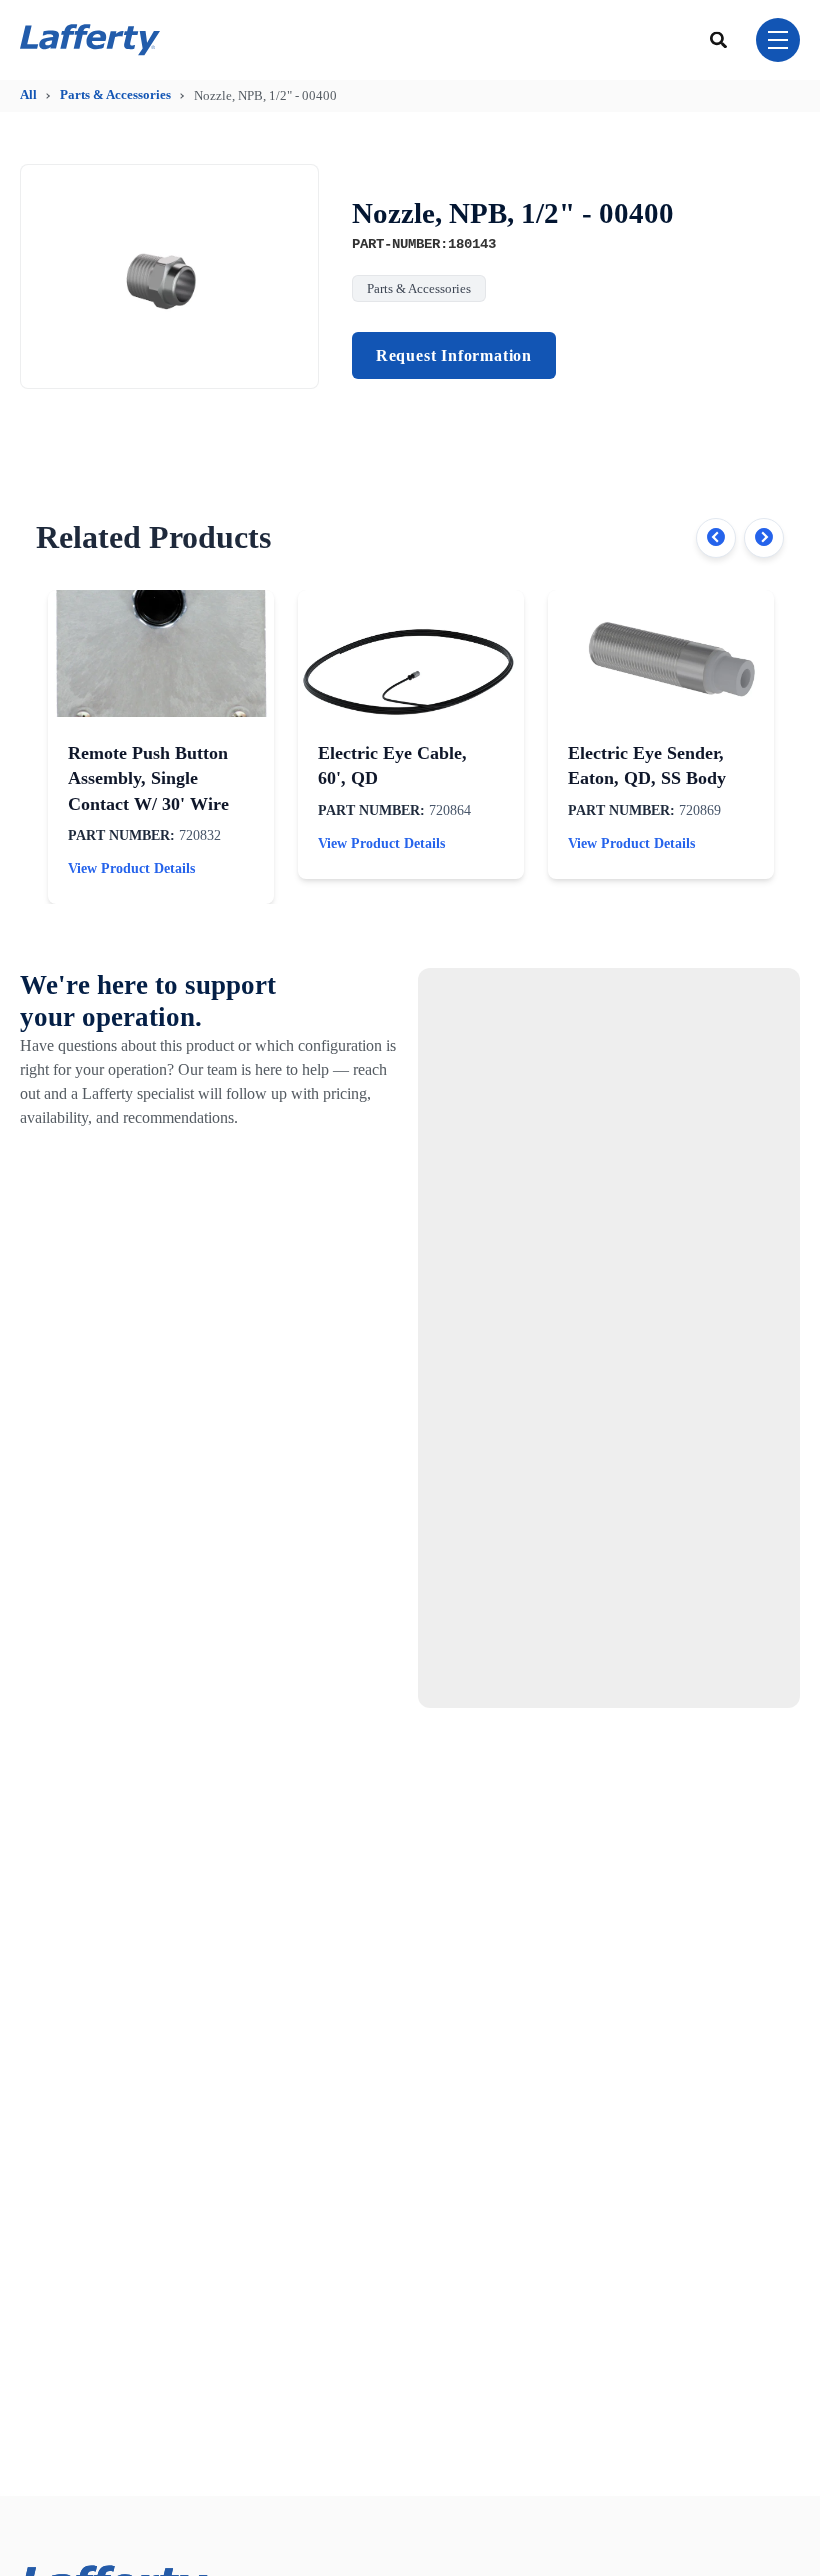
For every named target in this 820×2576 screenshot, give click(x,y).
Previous (716, 538)
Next (764, 538)
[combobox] (719, 39)
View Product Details (131, 868)
